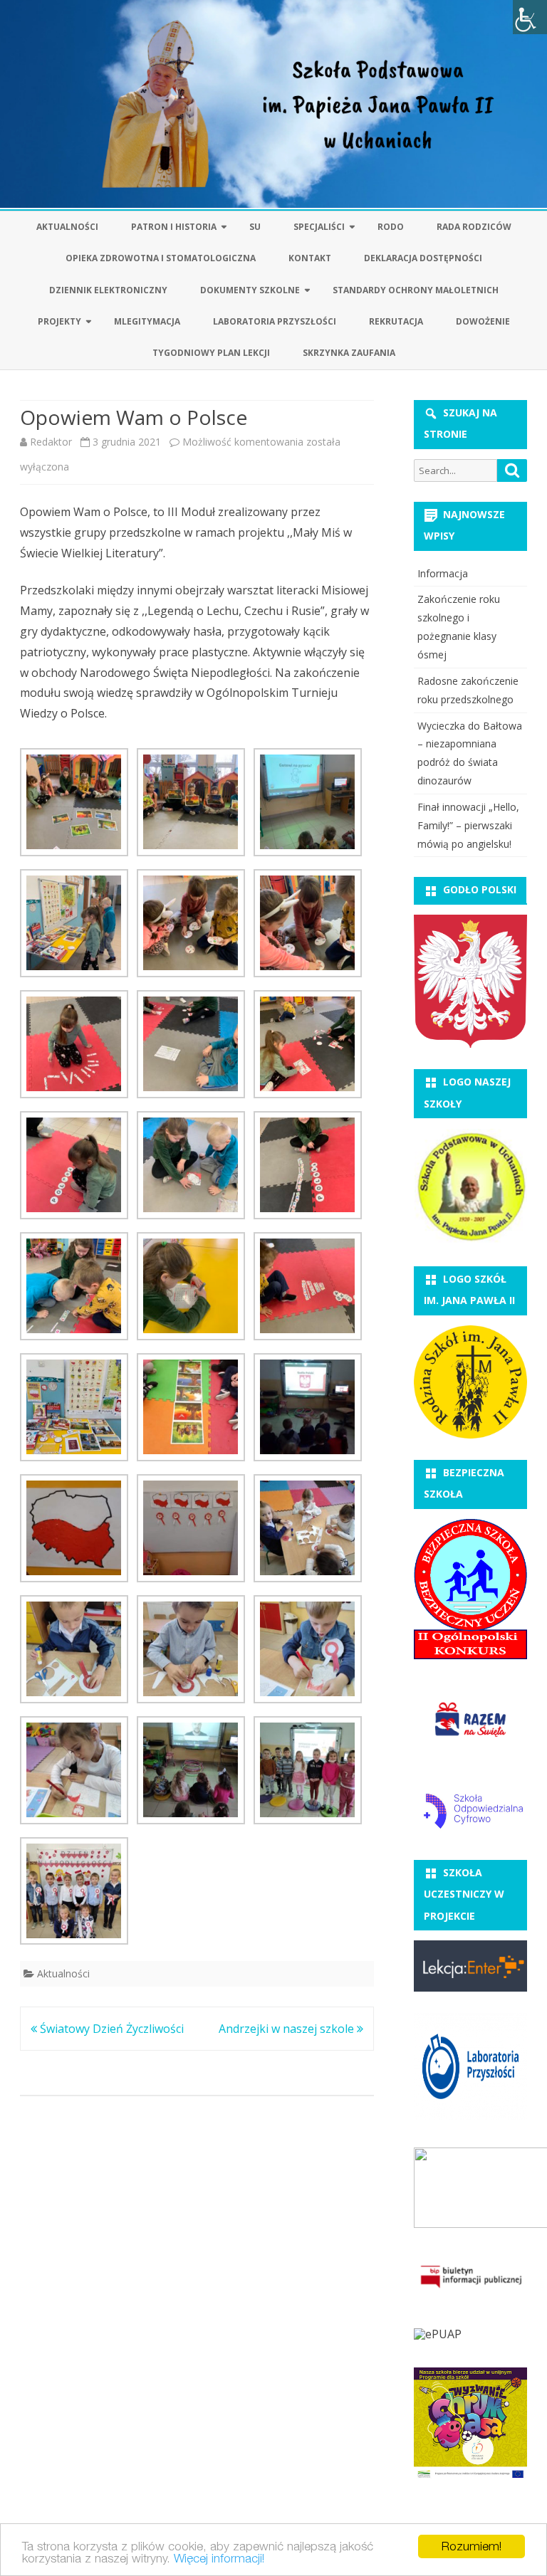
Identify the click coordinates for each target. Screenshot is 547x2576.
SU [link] (255, 227)
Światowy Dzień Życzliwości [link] (110, 2029)
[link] (530, 17)
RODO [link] (391, 227)
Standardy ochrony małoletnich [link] (416, 290)
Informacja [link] (443, 573)
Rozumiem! (472, 2546)
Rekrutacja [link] (396, 321)
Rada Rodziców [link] (474, 227)
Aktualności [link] (67, 227)
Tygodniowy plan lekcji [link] (211, 353)
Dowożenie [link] (483, 321)
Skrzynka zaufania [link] (349, 353)
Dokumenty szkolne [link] (250, 290)
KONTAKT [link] (310, 258)
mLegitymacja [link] (147, 321)
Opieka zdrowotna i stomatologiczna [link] (161, 258)
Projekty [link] (59, 321)
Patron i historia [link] (174, 227)
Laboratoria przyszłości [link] (275, 321)
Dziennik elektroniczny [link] (108, 290)
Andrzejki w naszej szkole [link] (288, 2029)
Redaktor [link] (51, 442)
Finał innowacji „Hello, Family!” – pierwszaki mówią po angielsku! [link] (468, 825)
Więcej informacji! (219, 2558)
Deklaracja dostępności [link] (423, 258)
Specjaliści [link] (319, 227)
